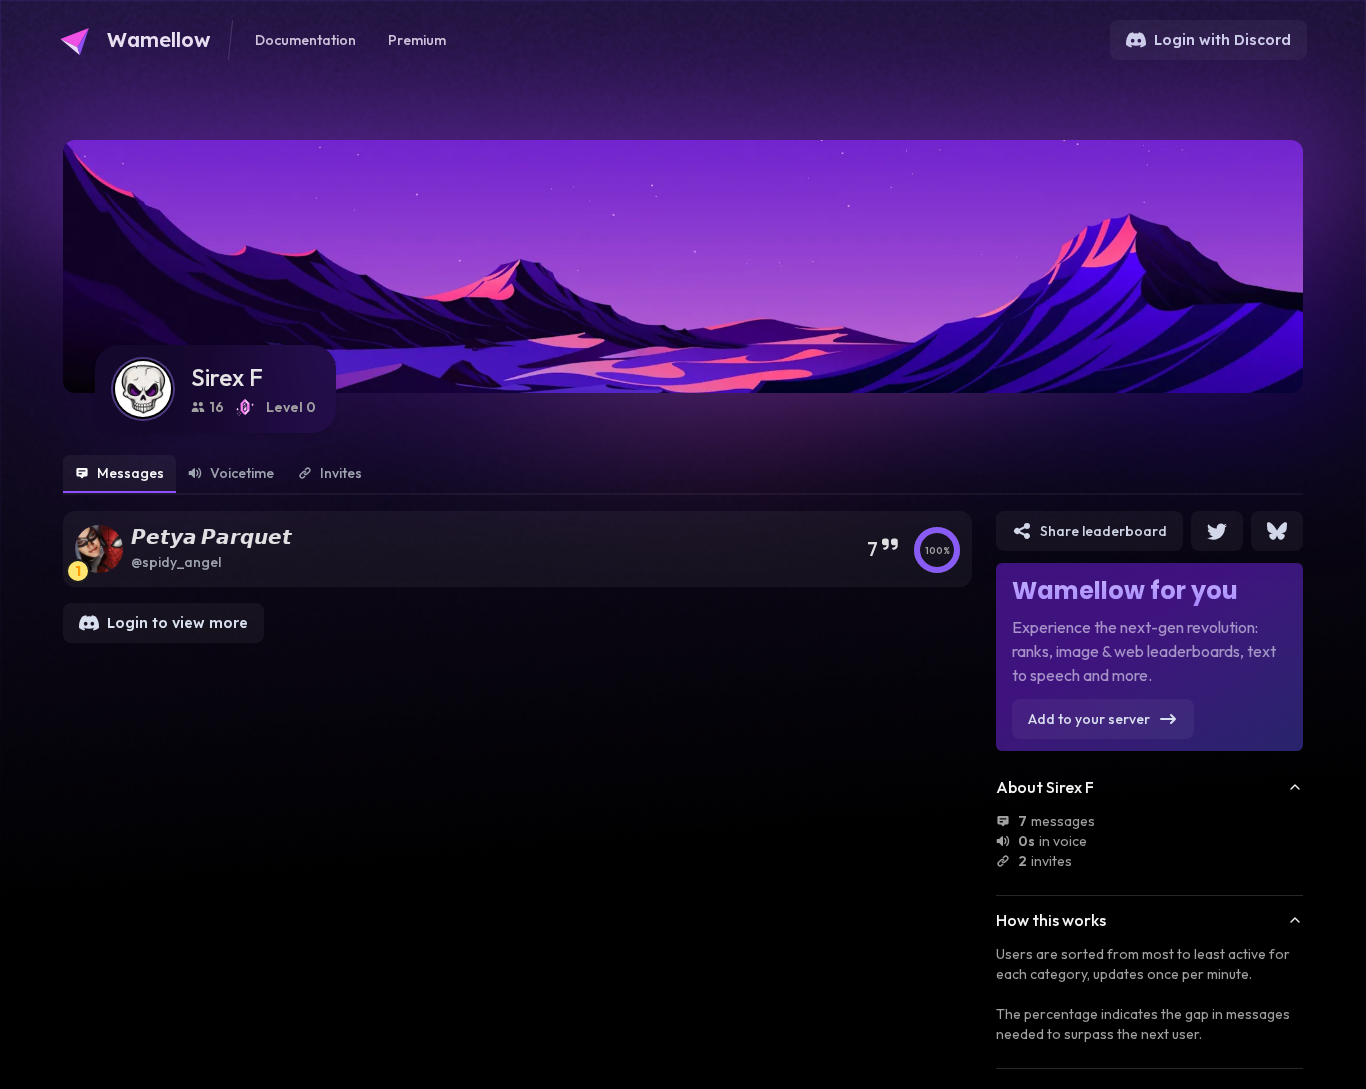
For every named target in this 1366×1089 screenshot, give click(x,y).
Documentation (305, 40)
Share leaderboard (1103, 531)
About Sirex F (1045, 787)
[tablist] (683, 475)
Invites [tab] (341, 473)
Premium (417, 40)
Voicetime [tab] (242, 473)
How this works (1051, 920)
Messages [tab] (130, 473)
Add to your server (1089, 719)
